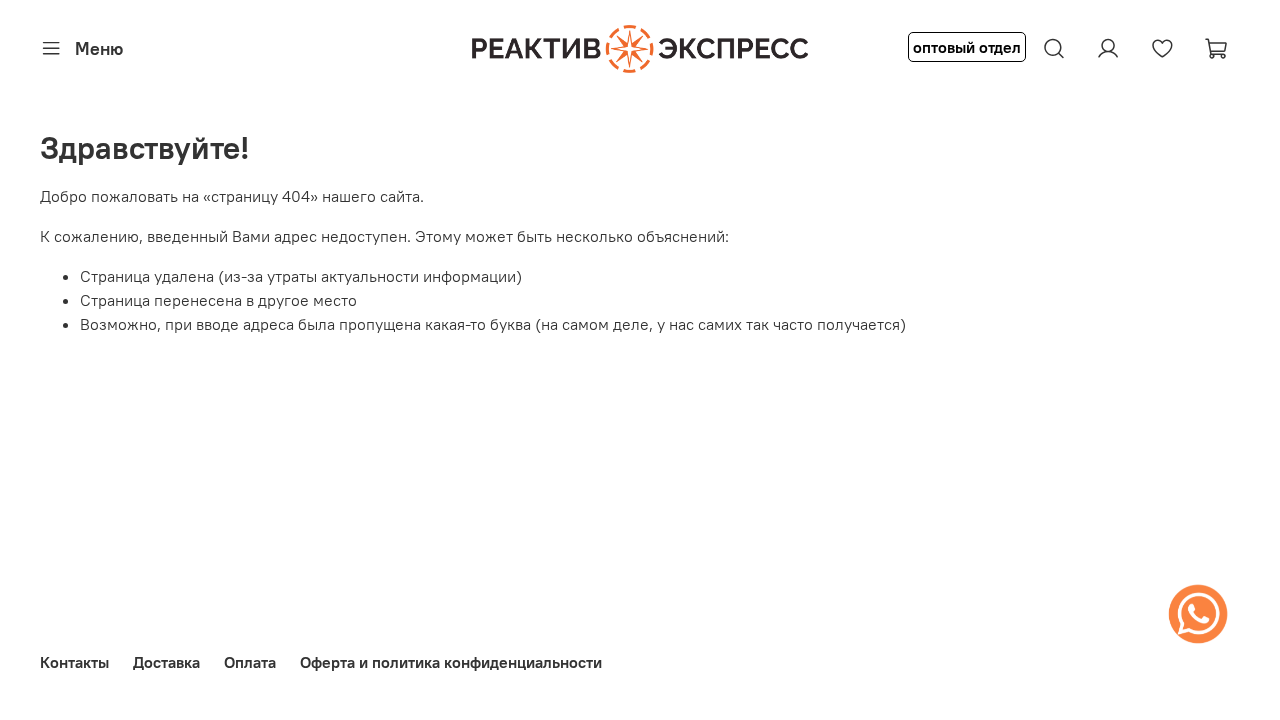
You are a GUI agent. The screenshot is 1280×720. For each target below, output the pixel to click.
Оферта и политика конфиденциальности (451, 662)
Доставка (166, 662)
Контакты (74, 662)
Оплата (250, 662)
